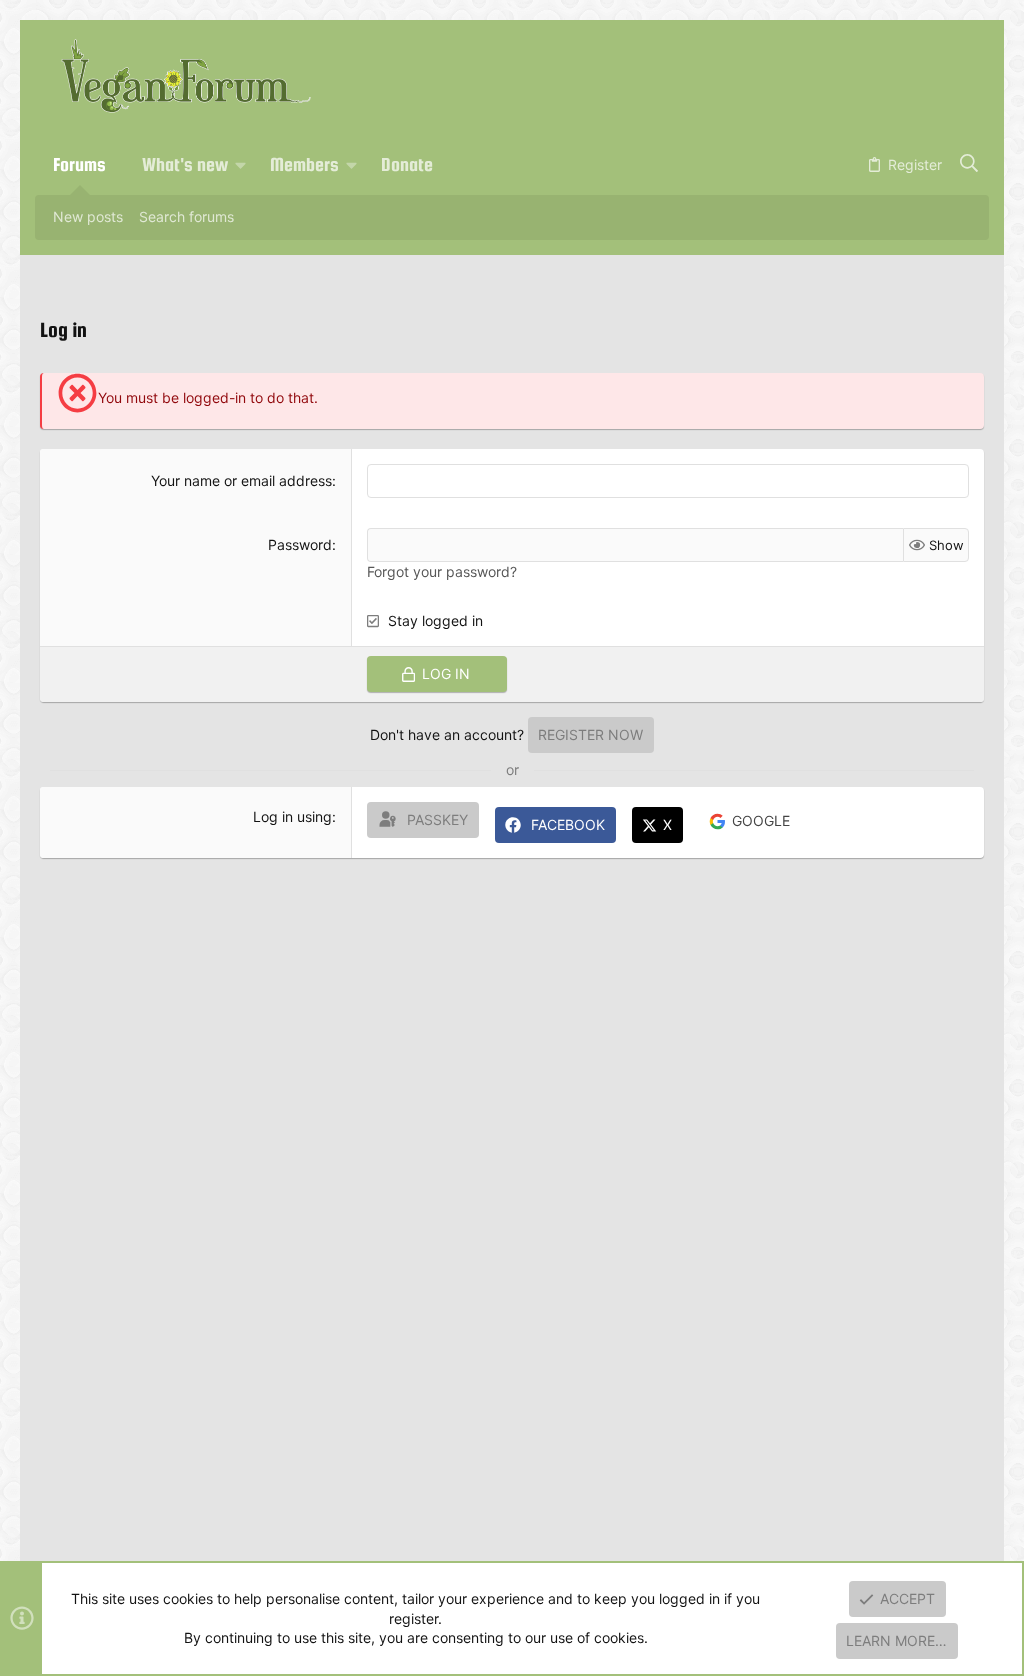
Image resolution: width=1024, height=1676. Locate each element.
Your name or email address (241, 480)
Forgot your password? (442, 571)
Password (300, 544)
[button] (241, 165)
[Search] (969, 165)
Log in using (292, 816)
